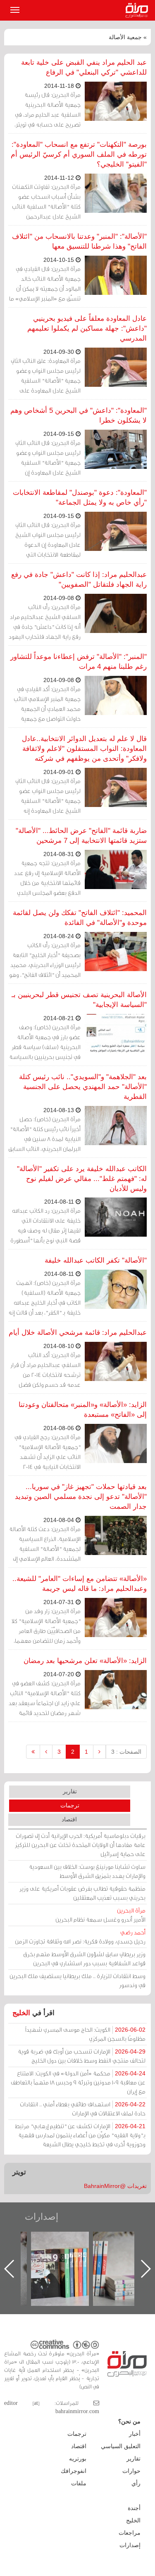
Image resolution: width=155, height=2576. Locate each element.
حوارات (131, 2471)
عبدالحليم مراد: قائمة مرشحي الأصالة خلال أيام (78, 1333)
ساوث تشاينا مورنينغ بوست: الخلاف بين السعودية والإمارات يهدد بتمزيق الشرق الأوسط (87, 1871)
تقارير (70, 1791)
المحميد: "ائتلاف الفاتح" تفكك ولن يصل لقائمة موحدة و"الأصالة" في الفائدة (80, 918)
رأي (136, 2483)
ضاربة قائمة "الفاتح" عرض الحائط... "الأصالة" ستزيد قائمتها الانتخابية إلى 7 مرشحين (81, 836)
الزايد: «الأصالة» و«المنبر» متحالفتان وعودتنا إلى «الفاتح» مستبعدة (83, 1410)
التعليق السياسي (121, 2446)
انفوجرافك (74, 2471)
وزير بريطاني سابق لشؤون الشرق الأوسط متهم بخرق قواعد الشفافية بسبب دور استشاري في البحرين (84, 1958)
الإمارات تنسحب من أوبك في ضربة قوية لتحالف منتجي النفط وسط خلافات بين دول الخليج (82, 2056)
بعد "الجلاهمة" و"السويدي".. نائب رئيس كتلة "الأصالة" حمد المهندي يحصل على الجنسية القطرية (83, 1087)
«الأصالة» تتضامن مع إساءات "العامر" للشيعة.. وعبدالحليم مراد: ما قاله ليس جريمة (80, 1584)
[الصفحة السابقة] (99, 1752)
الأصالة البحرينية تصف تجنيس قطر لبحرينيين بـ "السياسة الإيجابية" (79, 1000)
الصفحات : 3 (126, 1752)
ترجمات (70, 1805)
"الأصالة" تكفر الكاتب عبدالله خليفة (96, 1260)
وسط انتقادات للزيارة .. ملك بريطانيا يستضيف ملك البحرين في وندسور (77, 1980)
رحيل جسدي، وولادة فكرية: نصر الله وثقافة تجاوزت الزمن (80, 1937)
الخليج (21, 2013)
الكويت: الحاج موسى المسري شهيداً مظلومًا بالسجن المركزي (85, 2034)
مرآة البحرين (138, 10)
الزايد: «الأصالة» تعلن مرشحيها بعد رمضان (85, 1661)
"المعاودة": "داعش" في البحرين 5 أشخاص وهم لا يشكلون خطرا (79, 415)
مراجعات (130, 2533)
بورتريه (78, 2458)
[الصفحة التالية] (46, 1752)
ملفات (79, 2483)
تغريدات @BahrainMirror (115, 2186)
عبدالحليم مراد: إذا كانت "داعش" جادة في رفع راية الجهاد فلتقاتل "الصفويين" (79, 580)
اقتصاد (69, 1819)
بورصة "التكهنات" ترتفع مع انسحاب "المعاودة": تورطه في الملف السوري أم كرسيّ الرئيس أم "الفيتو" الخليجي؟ (79, 154)
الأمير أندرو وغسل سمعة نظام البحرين (100, 1915)
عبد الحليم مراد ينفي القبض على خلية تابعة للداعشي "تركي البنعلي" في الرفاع (84, 67)
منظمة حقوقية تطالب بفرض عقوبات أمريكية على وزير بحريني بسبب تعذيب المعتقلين (82, 1893)
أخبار (135, 2434)
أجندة (134, 2508)
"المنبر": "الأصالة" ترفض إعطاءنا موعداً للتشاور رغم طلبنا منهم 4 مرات (79, 662)
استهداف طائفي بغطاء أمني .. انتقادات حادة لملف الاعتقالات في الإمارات (83, 2109)
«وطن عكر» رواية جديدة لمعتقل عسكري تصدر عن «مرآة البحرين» (68, 2255)
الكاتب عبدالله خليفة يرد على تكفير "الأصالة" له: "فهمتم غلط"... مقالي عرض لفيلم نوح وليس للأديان (82, 1179)
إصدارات (42, 2217)
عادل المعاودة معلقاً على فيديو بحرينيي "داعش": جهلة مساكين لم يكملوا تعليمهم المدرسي (87, 328)
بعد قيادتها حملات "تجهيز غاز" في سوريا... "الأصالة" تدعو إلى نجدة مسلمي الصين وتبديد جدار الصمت (81, 1497)
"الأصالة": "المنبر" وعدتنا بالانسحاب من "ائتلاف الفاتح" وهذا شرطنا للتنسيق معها (79, 241)
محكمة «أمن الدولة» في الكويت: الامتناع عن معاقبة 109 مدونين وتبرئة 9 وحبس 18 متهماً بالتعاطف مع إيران (78, 2082)
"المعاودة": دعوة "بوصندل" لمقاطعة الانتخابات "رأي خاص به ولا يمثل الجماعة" (80, 498)
